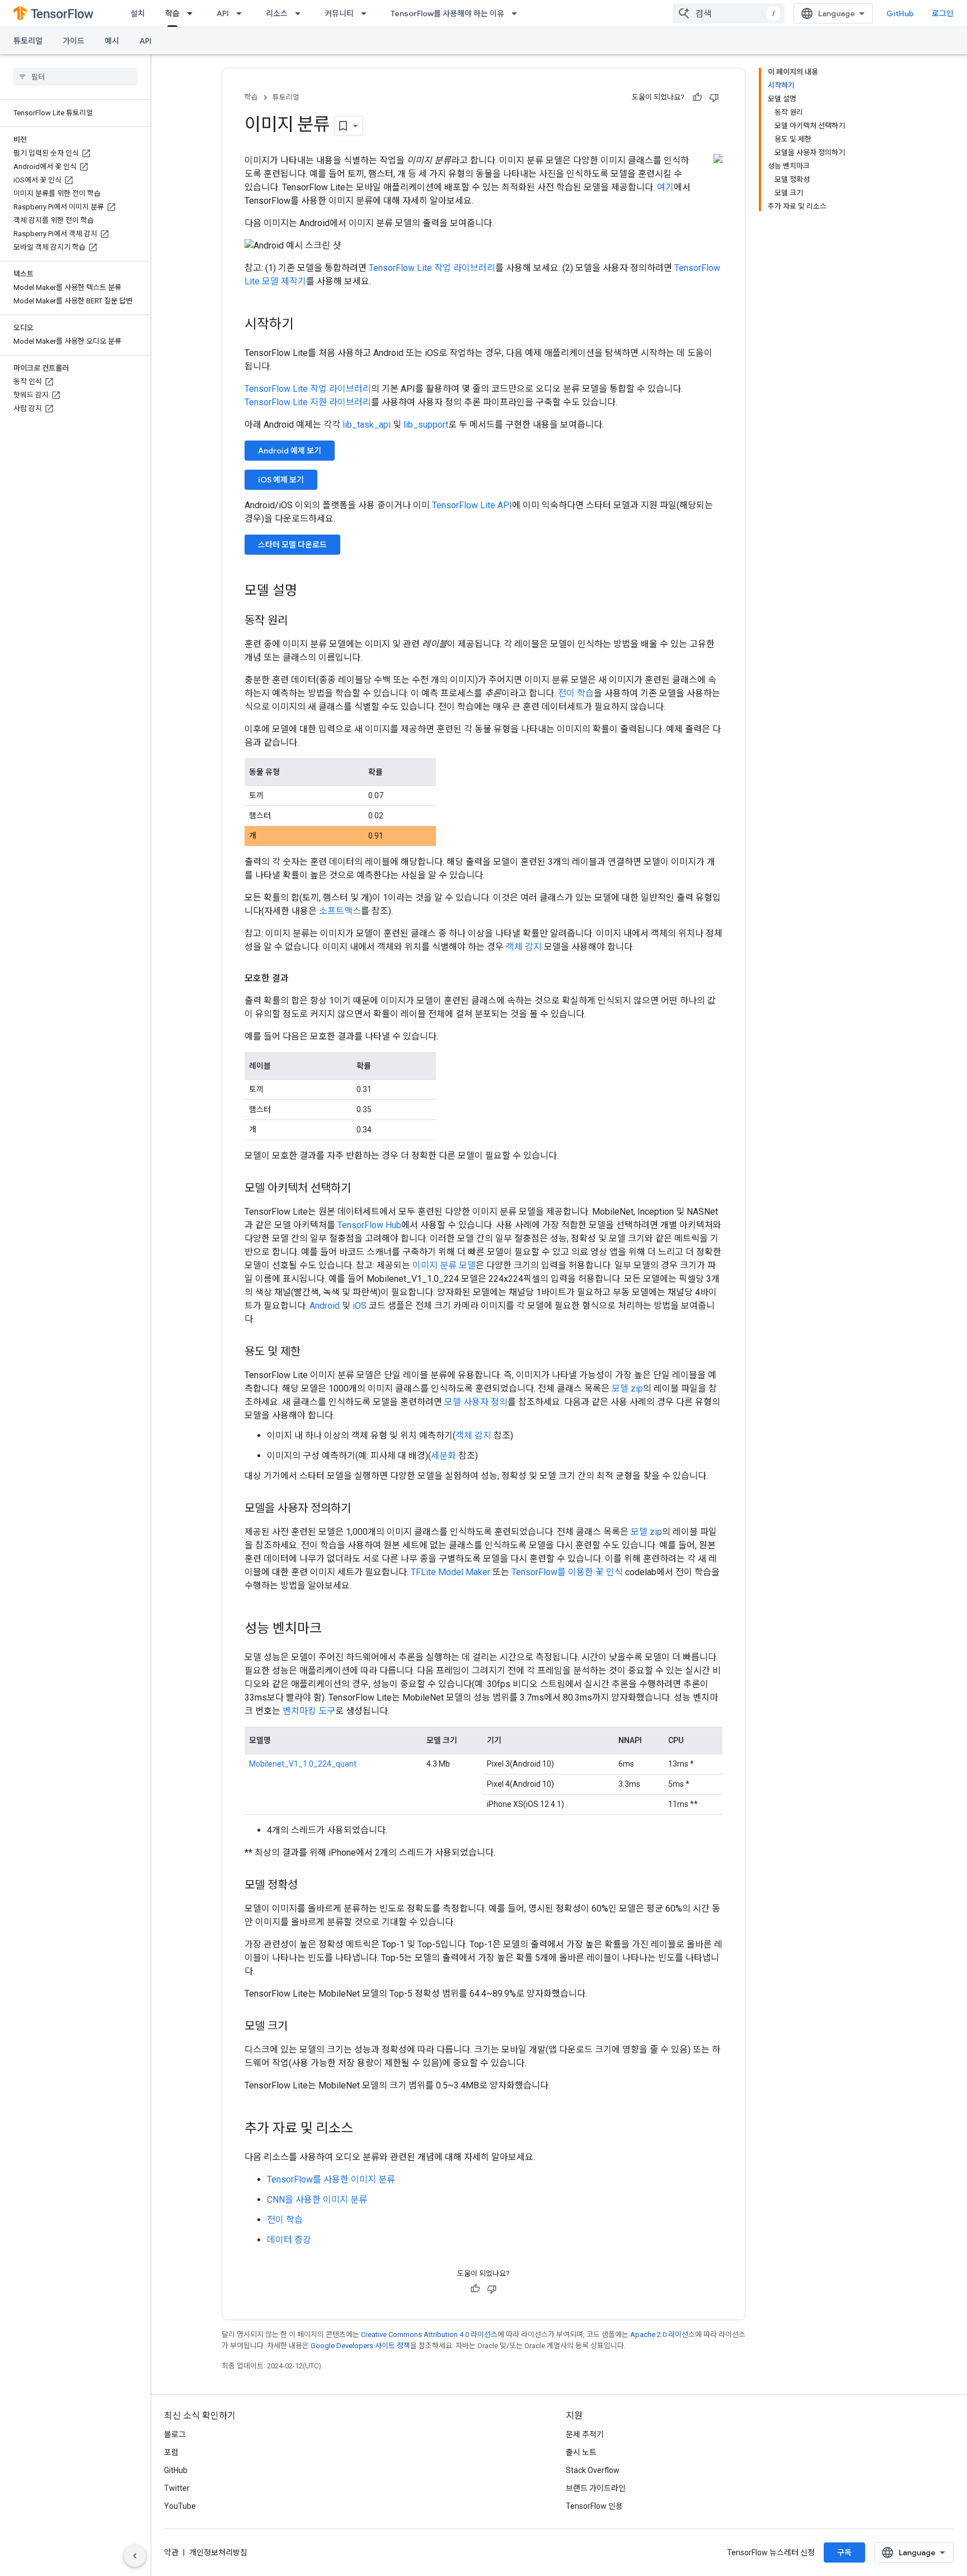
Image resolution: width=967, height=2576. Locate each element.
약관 (171, 2552)
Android (325, 1306)
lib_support (426, 425)
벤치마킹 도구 (309, 1711)
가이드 (74, 41)
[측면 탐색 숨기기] (135, 2556)
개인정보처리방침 (218, 2552)
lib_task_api (367, 425)
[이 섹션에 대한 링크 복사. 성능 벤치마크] (333, 1629)
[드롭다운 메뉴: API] (242, 13)
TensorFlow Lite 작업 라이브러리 (432, 268)
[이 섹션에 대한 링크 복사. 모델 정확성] (309, 1886)
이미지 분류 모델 (444, 1265)
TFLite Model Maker (450, 1572)
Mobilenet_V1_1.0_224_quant (303, 1764)
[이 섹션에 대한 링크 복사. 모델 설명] (308, 592)
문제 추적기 (585, 2434)
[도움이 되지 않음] (714, 97)
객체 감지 (524, 947)
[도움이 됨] (697, 97)
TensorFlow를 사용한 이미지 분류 (331, 2179)
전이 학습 (576, 693)
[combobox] (729, 13)
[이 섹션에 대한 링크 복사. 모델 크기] (299, 2027)
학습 (172, 13)
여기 (665, 187)
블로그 (175, 2434)
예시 (112, 41)
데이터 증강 (289, 2240)
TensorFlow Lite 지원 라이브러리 (308, 402)
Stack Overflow (593, 2470)
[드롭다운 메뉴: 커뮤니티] (367, 13)
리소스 (277, 13)
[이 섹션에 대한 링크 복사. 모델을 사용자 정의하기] (362, 1509)
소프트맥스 (340, 911)
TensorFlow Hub (369, 1225)
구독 (844, 2552)
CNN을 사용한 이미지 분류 (317, 2200)
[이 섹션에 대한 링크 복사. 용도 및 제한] (312, 1352)
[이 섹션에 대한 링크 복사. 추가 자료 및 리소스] (364, 2129)
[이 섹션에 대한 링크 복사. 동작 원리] (299, 621)
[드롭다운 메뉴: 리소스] (301, 13)
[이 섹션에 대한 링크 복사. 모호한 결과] (300, 978)
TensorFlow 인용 (594, 2506)
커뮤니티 (339, 13)
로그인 (943, 13)
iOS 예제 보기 (281, 480)
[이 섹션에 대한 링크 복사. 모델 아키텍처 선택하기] (362, 1189)
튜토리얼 (28, 41)
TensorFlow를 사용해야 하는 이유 (447, 13)
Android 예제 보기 (290, 451)
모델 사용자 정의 (476, 1402)
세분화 (443, 1456)
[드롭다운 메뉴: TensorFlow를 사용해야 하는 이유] (518, 13)
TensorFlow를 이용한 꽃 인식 (567, 1572)
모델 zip (627, 1388)
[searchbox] (75, 77)
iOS (360, 1306)
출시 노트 (581, 2452)
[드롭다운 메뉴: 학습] (193, 13)
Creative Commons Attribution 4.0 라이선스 (429, 2334)
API (223, 13)
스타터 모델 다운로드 (292, 545)
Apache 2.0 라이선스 (663, 2334)
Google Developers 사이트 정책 (360, 2346)
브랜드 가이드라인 (596, 2488)
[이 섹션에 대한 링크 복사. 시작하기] (305, 325)
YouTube (180, 2506)
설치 (138, 13)
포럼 (171, 2452)
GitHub (900, 13)
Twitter (177, 2488)
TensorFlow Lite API (472, 505)
